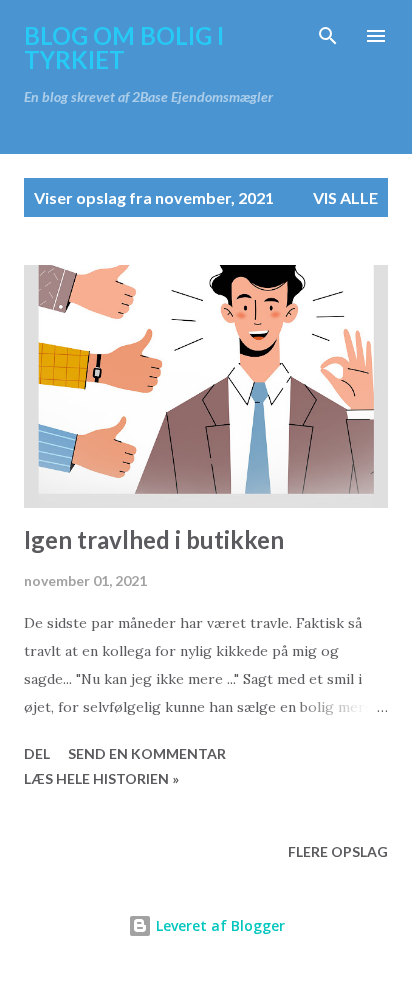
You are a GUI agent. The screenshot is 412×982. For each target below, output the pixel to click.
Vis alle (345, 197)
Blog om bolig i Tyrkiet (124, 47)
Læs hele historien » (101, 778)
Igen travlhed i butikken (154, 539)
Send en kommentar (147, 753)
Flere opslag (338, 851)
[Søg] (328, 36)
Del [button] (37, 753)
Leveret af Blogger (218, 925)
